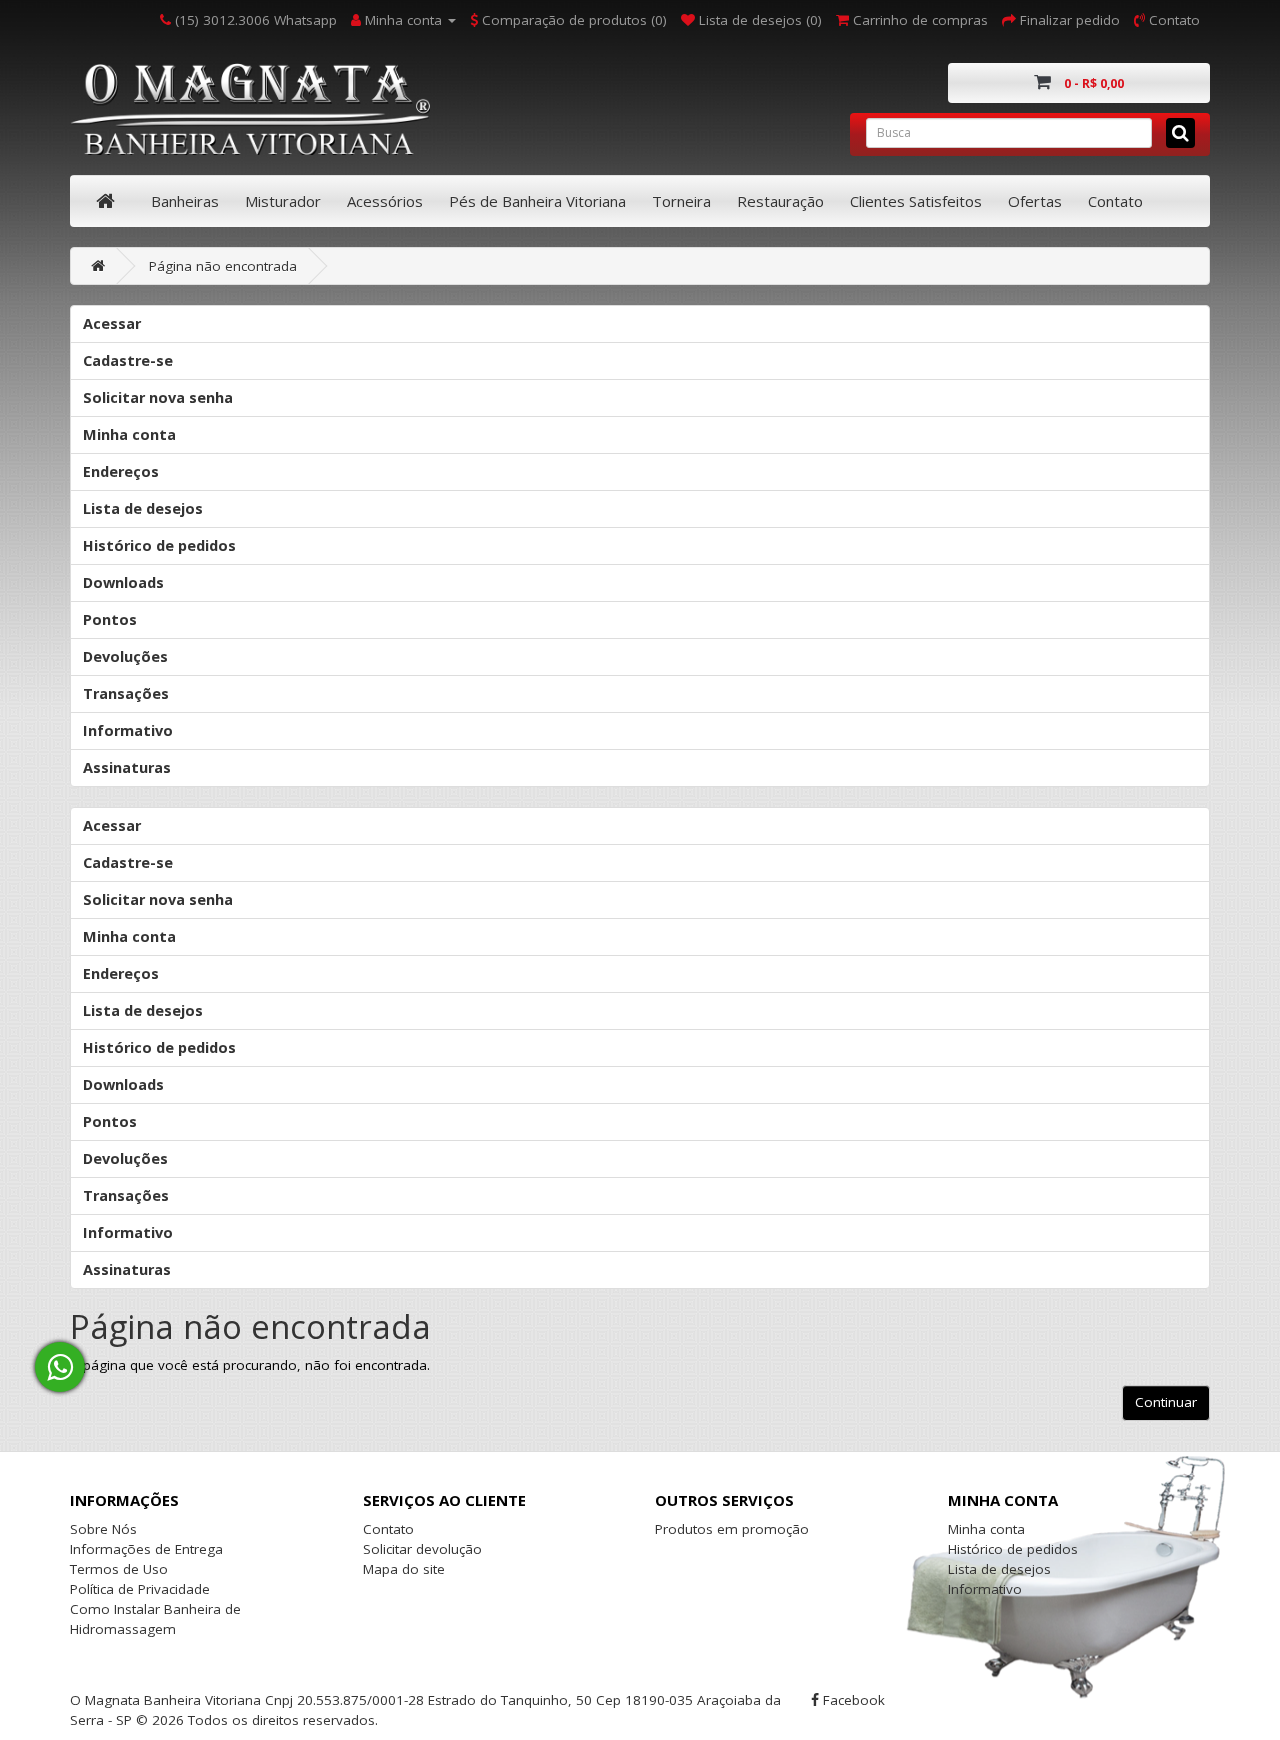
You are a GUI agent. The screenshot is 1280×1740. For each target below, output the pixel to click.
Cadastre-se (128, 360)
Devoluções (125, 656)
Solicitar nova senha (158, 397)
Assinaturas (127, 767)
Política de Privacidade (140, 1589)
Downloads (123, 582)
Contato (1115, 201)
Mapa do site (404, 1569)
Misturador (283, 201)
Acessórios (385, 201)
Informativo (128, 730)
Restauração (780, 201)
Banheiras (185, 201)
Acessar (112, 323)
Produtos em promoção (732, 1529)
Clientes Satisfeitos (916, 201)
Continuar (1166, 1402)
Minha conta (129, 434)
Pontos (110, 619)
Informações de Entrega (146, 1549)
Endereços (121, 471)
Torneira (681, 201)
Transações (126, 693)
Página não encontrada (223, 266)
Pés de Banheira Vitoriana (537, 201)
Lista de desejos (143, 508)
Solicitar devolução (422, 1549)
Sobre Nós (103, 1529)
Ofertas (1035, 201)
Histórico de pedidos (159, 545)
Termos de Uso (119, 1569)
